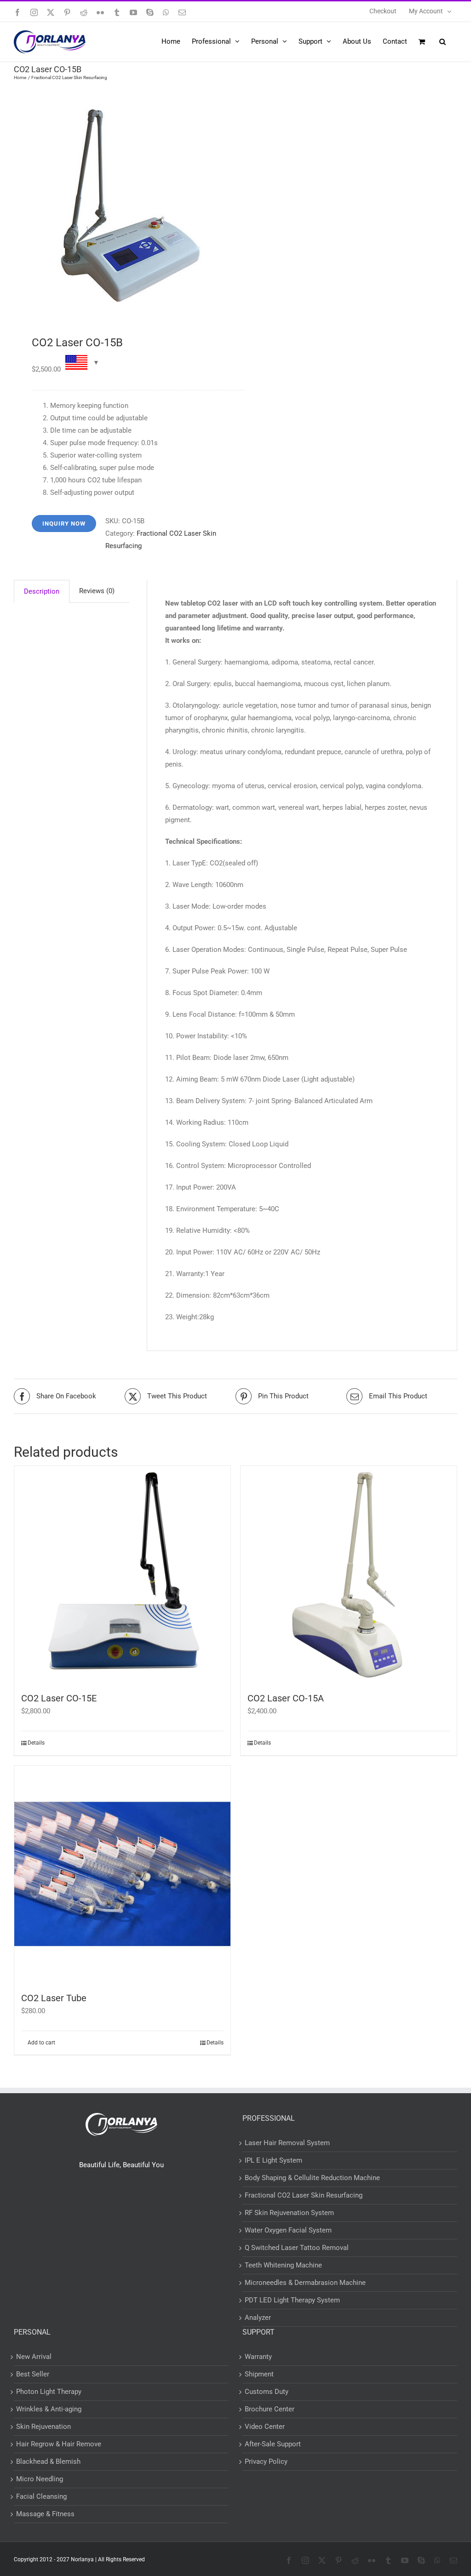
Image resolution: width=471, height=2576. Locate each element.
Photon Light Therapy (49, 2392)
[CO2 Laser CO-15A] (349, 1574)
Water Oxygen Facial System (288, 2230)
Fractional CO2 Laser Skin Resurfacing (304, 2195)
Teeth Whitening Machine (283, 2265)
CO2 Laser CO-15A (286, 1698)
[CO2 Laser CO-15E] (122, 1574)
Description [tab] (42, 591)
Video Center (265, 2427)
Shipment (259, 2374)
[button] (442, 41)
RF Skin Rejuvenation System (289, 2213)
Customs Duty (267, 2392)
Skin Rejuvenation (43, 2427)
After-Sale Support (273, 2444)
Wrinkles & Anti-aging (49, 2409)
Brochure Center (270, 2409)
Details (36, 1743)
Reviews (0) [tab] (97, 591)
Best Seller (33, 2374)
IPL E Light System (273, 2160)
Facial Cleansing (41, 2496)
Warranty (258, 2357)
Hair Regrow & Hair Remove (59, 2444)
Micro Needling (40, 2479)
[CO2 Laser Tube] (122, 1874)
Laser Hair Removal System (287, 2143)
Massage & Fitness (45, 2514)
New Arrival (34, 2357)
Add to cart (41, 2043)
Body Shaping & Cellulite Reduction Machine (312, 2178)
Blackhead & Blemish (48, 2462)
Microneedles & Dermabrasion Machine (305, 2283)
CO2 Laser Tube (54, 1998)
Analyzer (258, 2318)
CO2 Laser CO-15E (59, 1698)
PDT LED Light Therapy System (292, 2300)
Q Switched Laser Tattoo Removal (297, 2248)
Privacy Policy (266, 2462)
